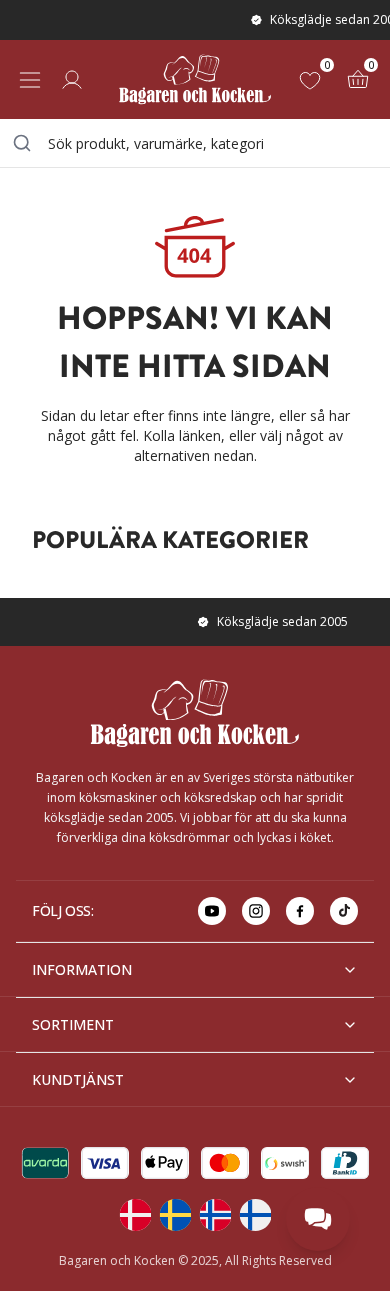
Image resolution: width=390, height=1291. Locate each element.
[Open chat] (318, 1219)
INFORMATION (82, 969)
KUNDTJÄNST (78, 1079)
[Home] (195, 79)
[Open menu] (30, 80)
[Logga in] (72, 80)
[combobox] (195, 143)
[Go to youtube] (212, 911)
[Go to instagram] (256, 911)
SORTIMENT (73, 1024)
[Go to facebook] (300, 911)
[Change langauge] (135, 1215)
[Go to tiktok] (344, 911)
